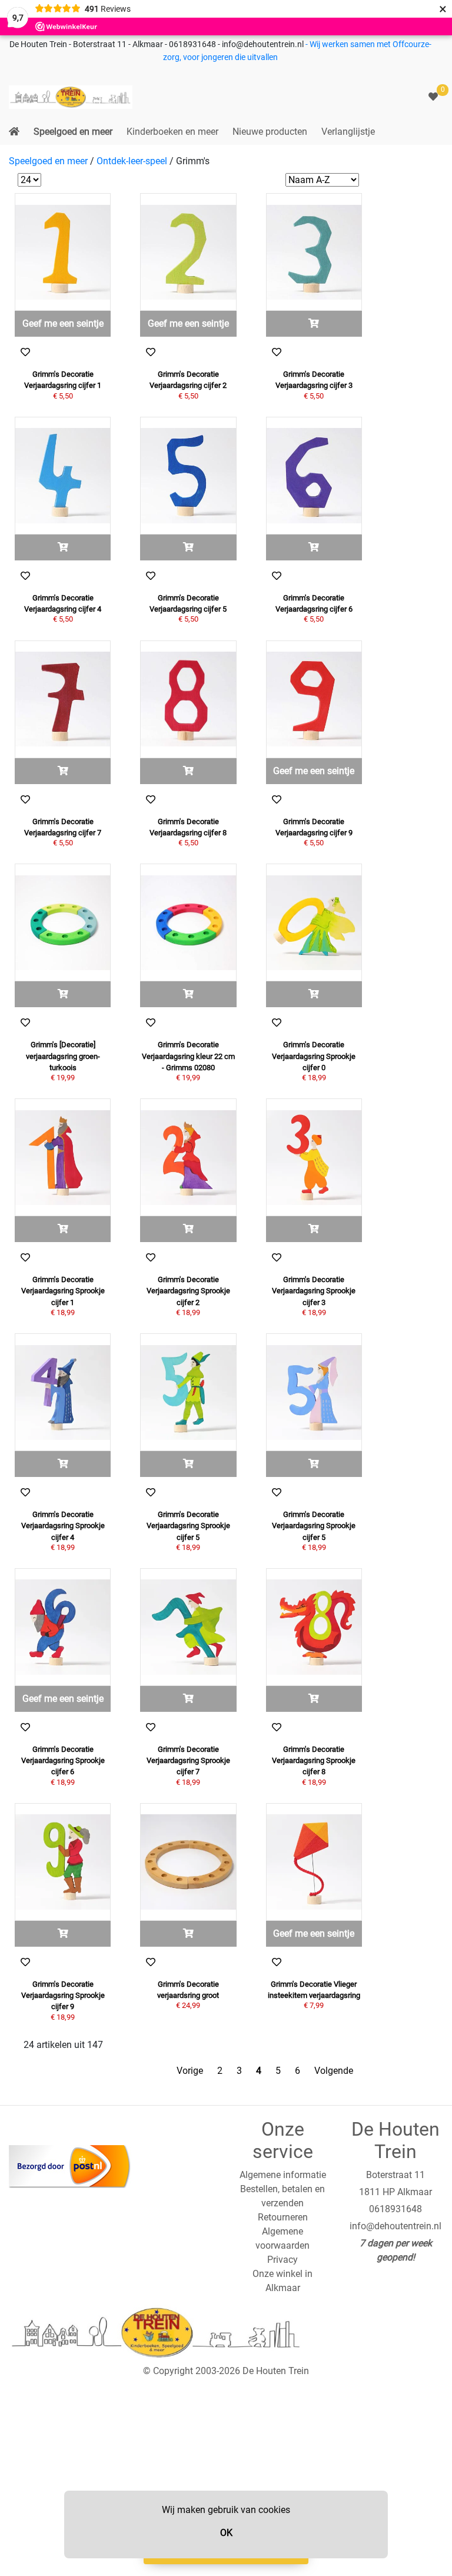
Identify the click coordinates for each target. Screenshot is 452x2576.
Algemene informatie (283, 2175)
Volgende (334, 2071)
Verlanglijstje (348, 132)
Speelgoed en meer (73, 132)
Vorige (190, 2071)
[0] (433, 97)
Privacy (282, 2260)
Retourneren (283, 2217)
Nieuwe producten (270, 132)
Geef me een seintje (63, 323)
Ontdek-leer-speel (132, 161)
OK (226, 2533)
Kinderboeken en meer (172, 132)
